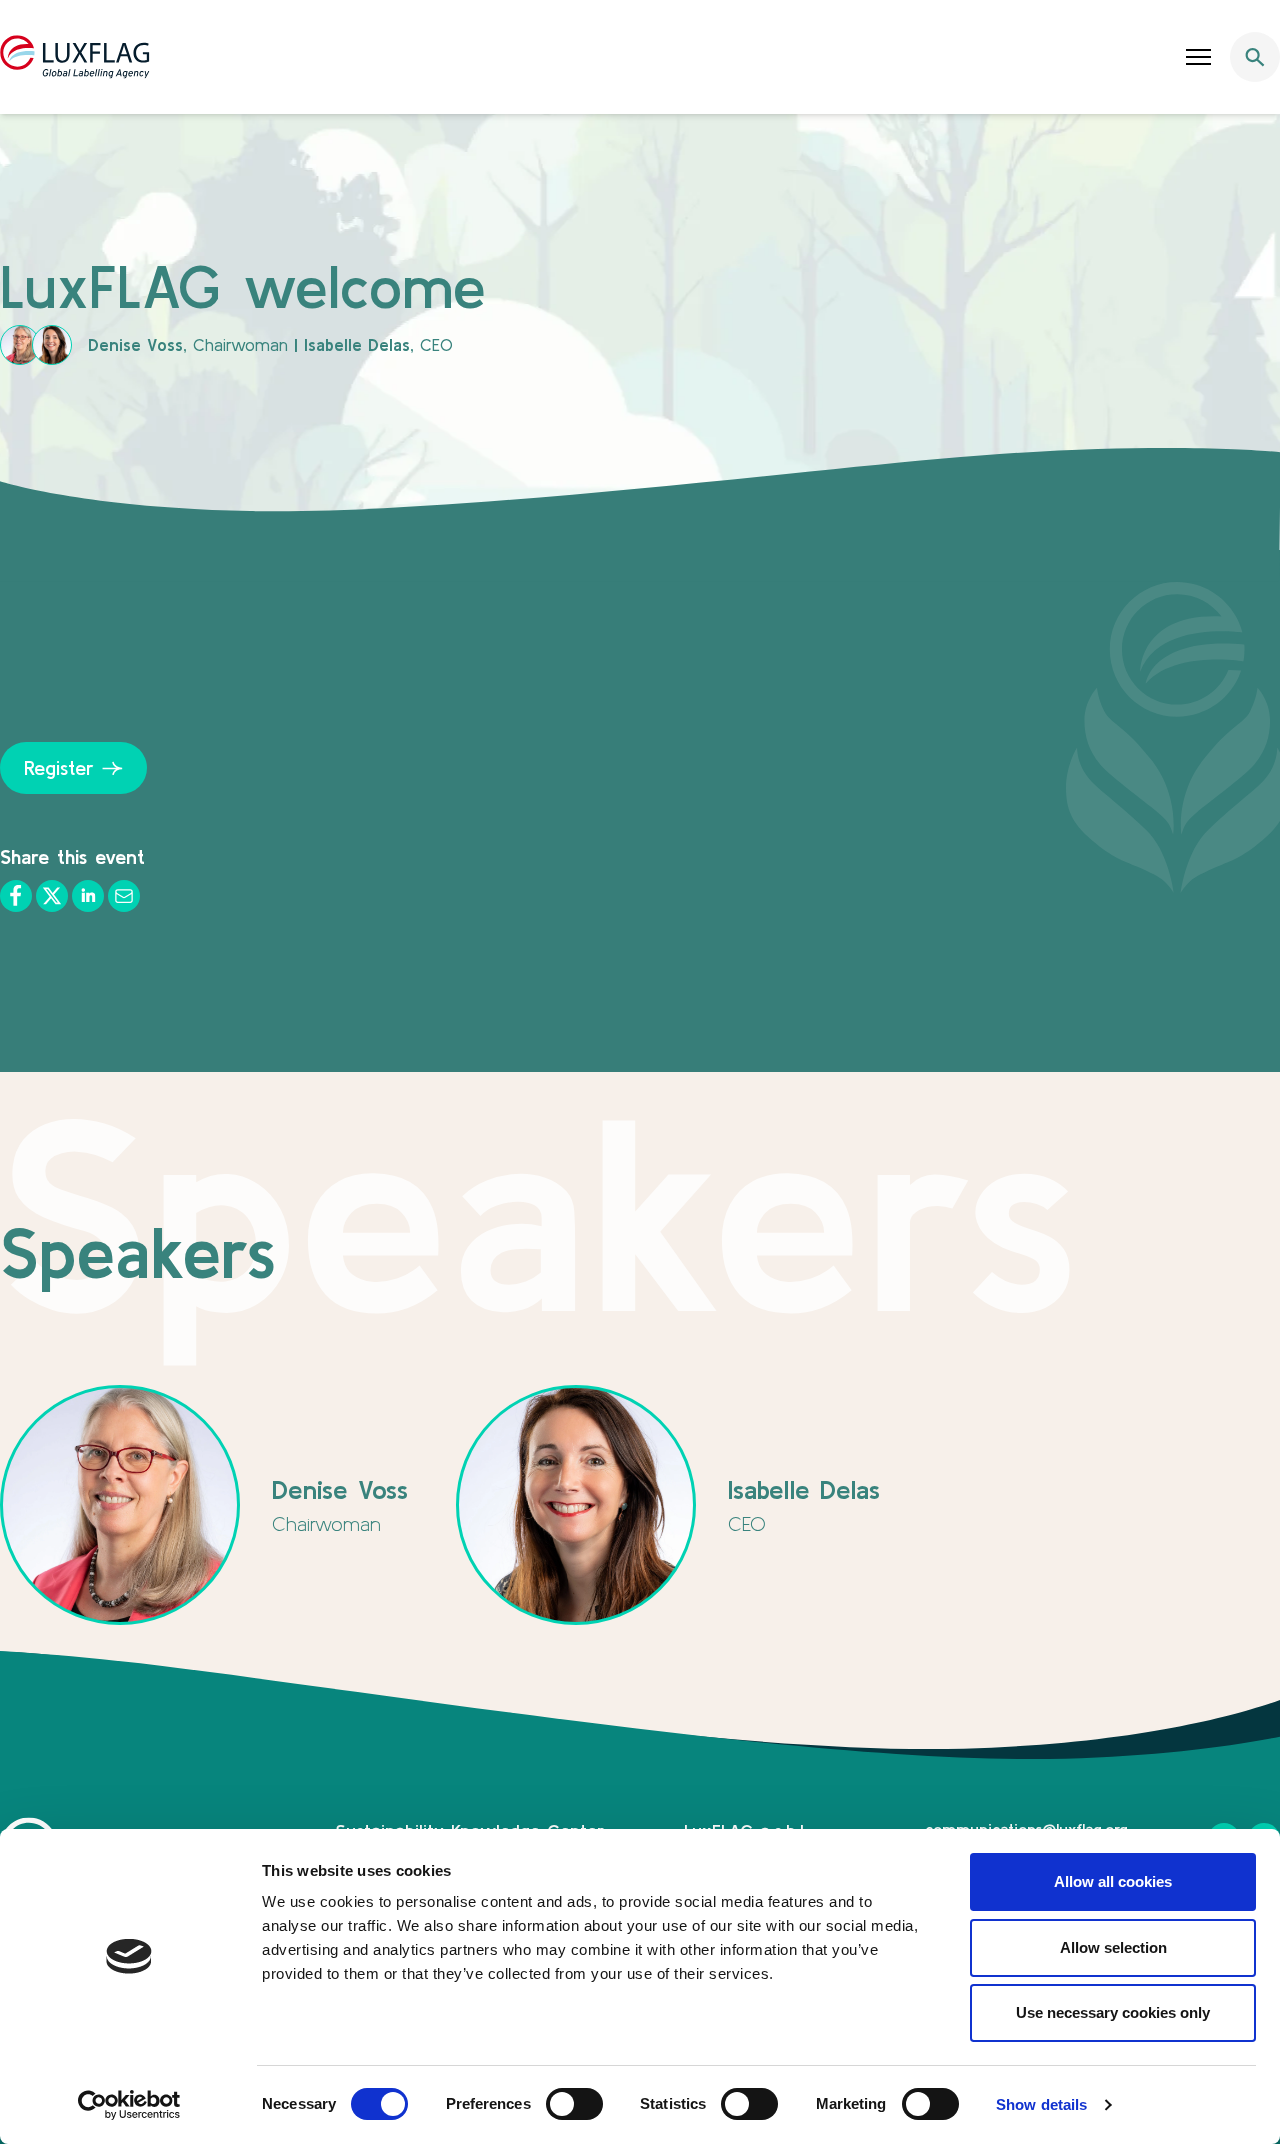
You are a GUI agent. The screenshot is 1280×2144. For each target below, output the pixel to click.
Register (59, 767)
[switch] (574, 2104)
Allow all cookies (1113, 1881)
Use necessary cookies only (1113, 2012)
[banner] (640, 57)
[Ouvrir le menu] (1199, 57)
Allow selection (1113, 1947)
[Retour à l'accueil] (75, 57)
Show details (1041, 2104)
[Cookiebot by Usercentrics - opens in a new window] (129, 2105)
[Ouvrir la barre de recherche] (1255, 57)
